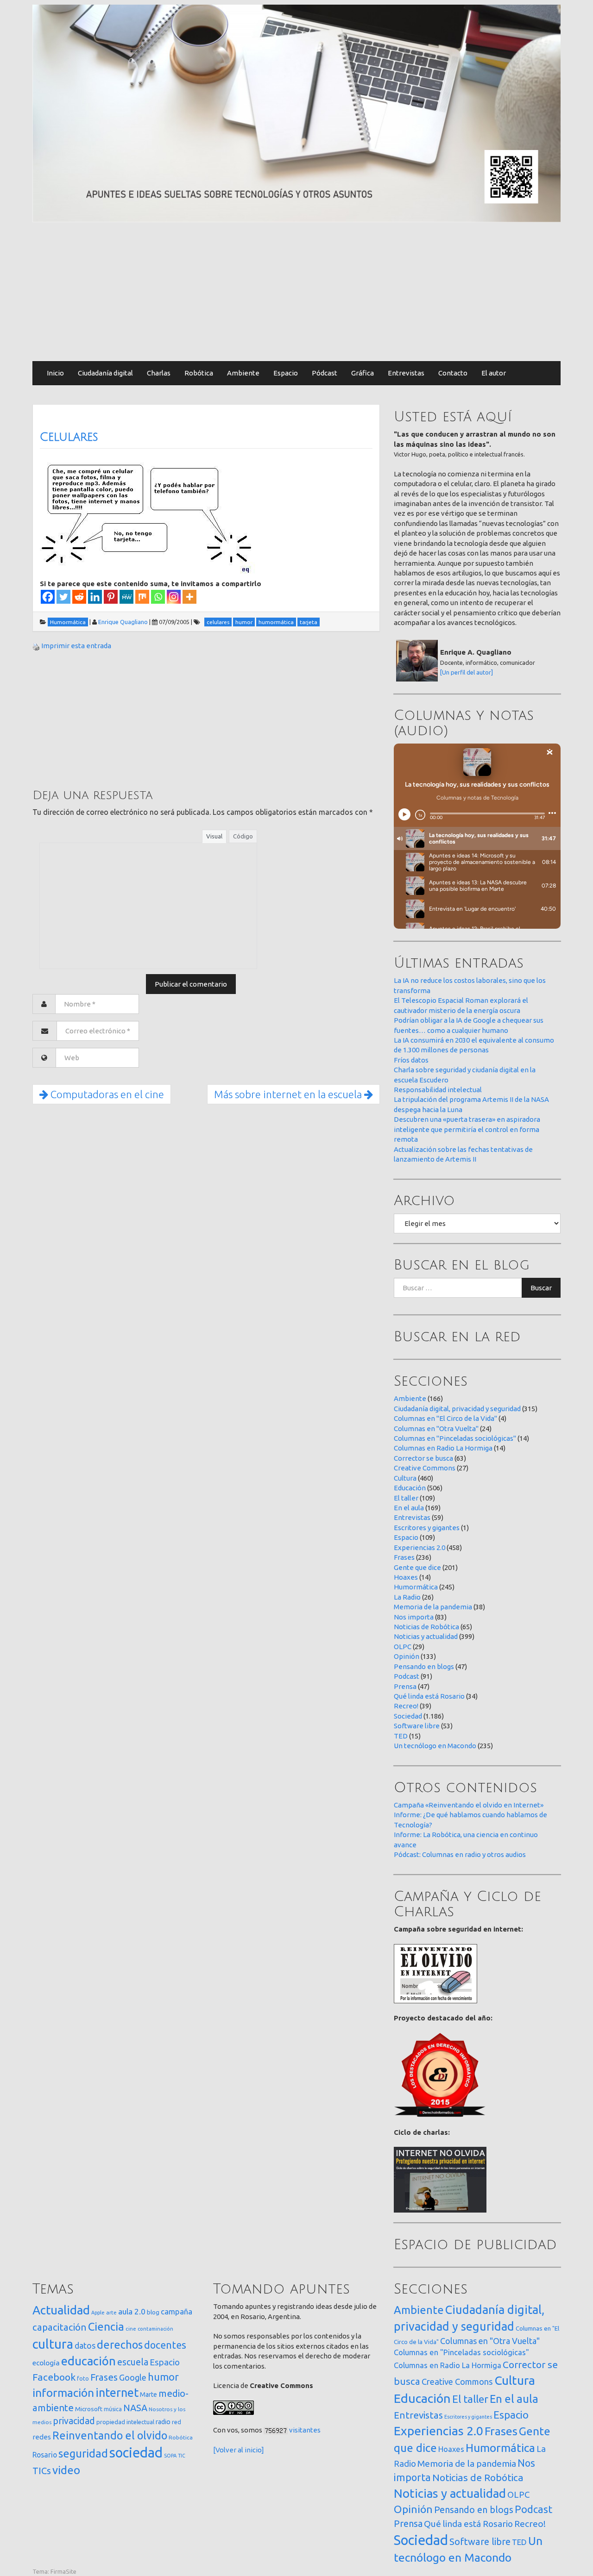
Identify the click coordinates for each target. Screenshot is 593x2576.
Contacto (453, 373)
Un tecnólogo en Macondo (435, 1746)
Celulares (69, 437)
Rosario (45, 2455)
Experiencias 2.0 (420, 1547)
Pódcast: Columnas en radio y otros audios (460, 1854)
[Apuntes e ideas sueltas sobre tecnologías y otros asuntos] (296, 113)
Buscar (541, 1288)
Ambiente (243, 373)
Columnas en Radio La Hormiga (443, 1448)
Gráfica (363, 373)
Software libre (417, 1726)
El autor (494, 373)
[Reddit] (79, 597)
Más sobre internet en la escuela (289, 1094)
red (177, 2422)
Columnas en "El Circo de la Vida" (445, 1418)
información (63, 2393)
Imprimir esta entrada (76, 646)
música (113, 2409)
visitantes (305, 2430)
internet (117, 2392)
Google (133, 2377)
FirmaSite (63, 2571)
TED (401, 1736)
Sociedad (408, 1716)
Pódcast (325, 373)
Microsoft (89, 2409)
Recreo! (406, 1706)
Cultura (405, 1478)
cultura (53, 2344)
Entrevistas (406, 373)
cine (131, 2329)
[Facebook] (48, 597)
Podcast (407, 1676)
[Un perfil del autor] (467, 672)
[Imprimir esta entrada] (36, 646)
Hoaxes (406, 1577)
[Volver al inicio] (239, 2450)
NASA (135, 2408)
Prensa (405, 1686)
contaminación (155, 2329)
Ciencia (106, 2326)
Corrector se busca (423, 1458)
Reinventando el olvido (110, 2435)
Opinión (407, 1656)
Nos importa (414, 1617)
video (66, 2470)
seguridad (83, 2453)
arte (111, 2312)
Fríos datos (411, 1060)
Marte (148, 2395)
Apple (98, 2313)
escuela (133, 2362)
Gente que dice (417, 1567)
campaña (177, 2311)
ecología (46, 2363)
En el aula (409, 1508)
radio (163, 2422)
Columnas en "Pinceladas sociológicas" (455, 1438)
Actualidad (61, 2310)
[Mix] (142, 597)
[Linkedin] (95, 597)
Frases (404, 1557)
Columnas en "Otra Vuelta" (436, 1429)
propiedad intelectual (125, 2422)
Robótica (199, 373)
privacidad (74, 2421)
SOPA (170, 2456)
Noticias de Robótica (426, 1627)
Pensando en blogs (424, 1666)
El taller (406, 1498)
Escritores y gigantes (427, 1528)
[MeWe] (126, 597)
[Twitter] (63, 597)
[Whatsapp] (158, 597)
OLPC (403, 1647)
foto (83, 2379)
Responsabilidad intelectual (438, 1090)
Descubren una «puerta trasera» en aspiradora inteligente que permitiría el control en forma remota (467, 1129)
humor (163, 2377)
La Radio (407, 1597)
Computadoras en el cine (106, 1094)
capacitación (60, 2327)
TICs (42, 2471)
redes (42, 2437)
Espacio (286, 373)
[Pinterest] (111, 597)
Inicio (55, 373)
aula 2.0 (132, 2311)
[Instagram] (174, 597)
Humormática (416, 1587)
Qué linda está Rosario (429, 1696)
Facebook (54, 2377)
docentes (165, 2345)
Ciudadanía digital (105, 373)
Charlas (159, 373)
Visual (214, 836)
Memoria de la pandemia (433, 1607)
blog (153, 2312)
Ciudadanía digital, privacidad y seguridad (457, 1409)
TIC (182, 2456)
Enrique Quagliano (123, 622)
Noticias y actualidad (426, 1636)
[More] (189, 597)
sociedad (136, 2453)
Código (243, 836)
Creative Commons (425, 1468)
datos (85, 2346)
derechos (120, 2345)
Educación (410, 1488)
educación (88, 2361)
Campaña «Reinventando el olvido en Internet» (469, 1805)
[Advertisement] (296, 292)
